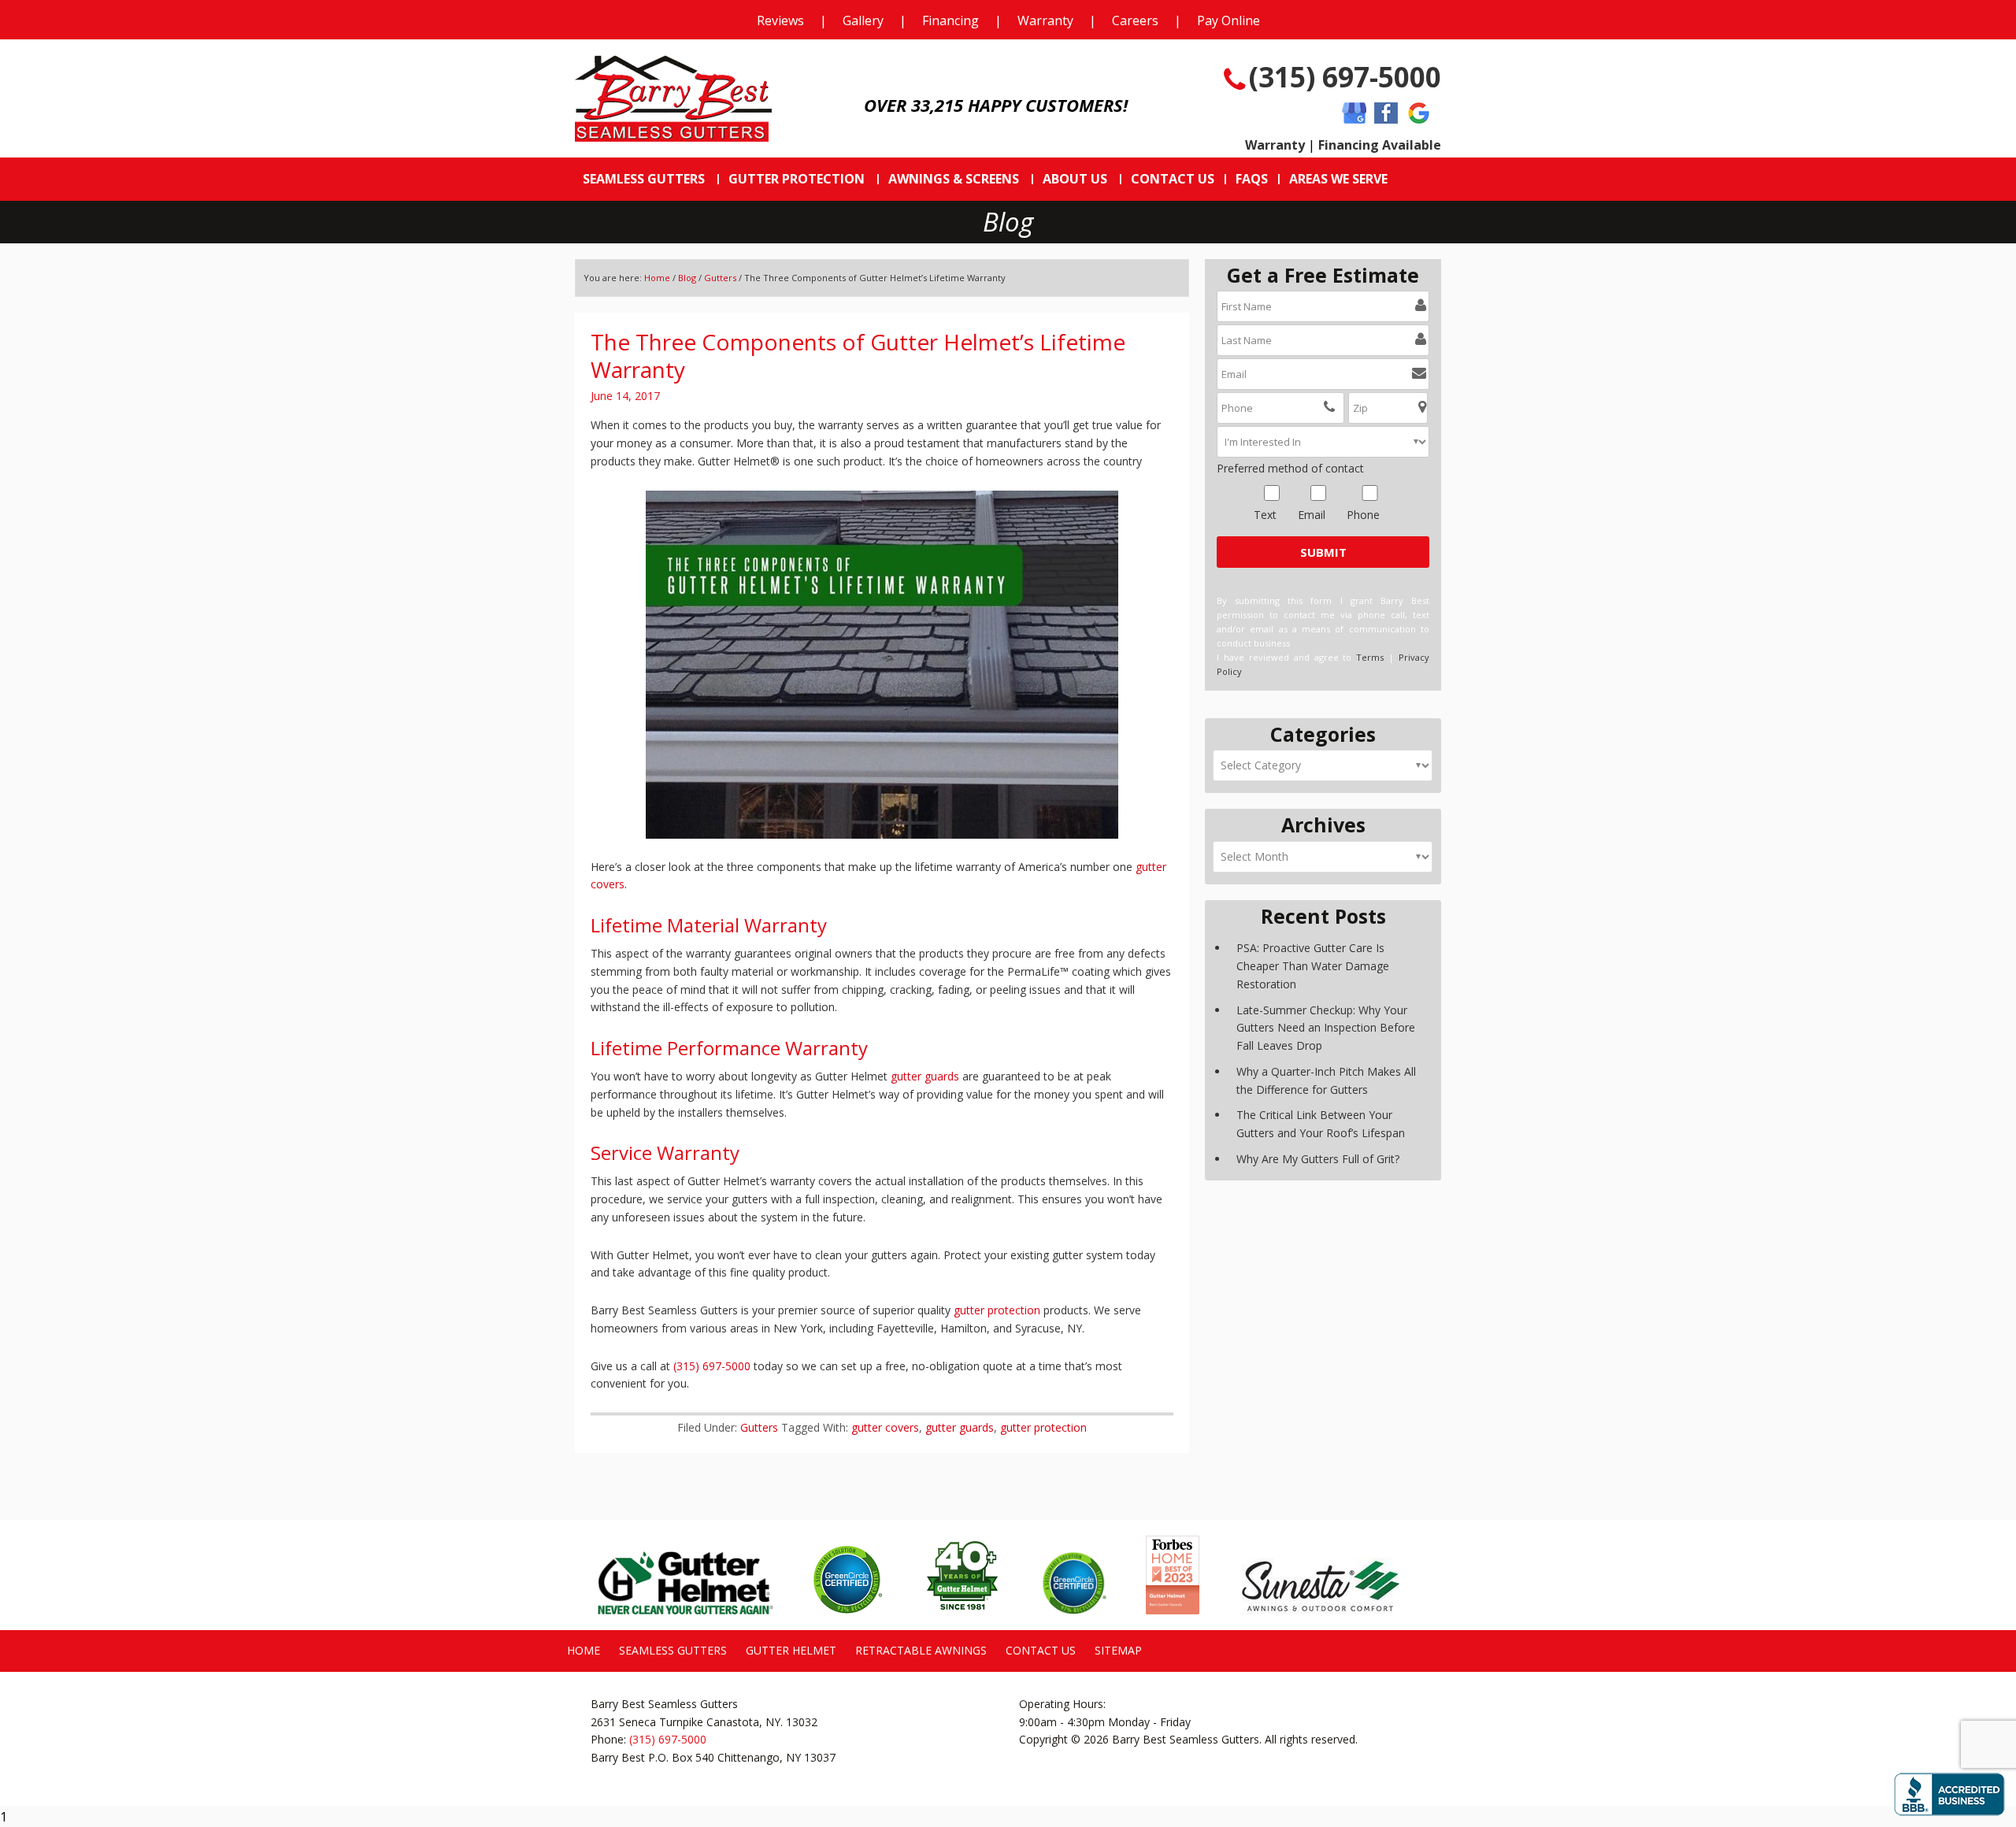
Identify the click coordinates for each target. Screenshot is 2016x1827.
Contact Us (1041, 1650)
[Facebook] (1386, 114)
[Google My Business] (1354, 114)
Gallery (863, 20)
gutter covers (885, 1427)
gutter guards (925, 1076)
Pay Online (1228, 20)
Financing (951, 20)
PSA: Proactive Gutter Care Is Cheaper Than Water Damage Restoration (1313, 966)
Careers (1135, 20)
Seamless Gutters (673, 1650)
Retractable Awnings (921, 1650)
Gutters (720, 278)
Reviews (780, 20)
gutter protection (997, 1310)
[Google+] (1419, 114)
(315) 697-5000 (1345, 77)
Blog (687, 278)
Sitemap (1118, 1650)
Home (657, 278)
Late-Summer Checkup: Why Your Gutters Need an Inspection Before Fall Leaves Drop (1326, 1028)
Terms (1370, 657)
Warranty (1045, 20)
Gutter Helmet (791, 1650)
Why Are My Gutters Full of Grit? (1318, 1159)
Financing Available (1380, 145)
